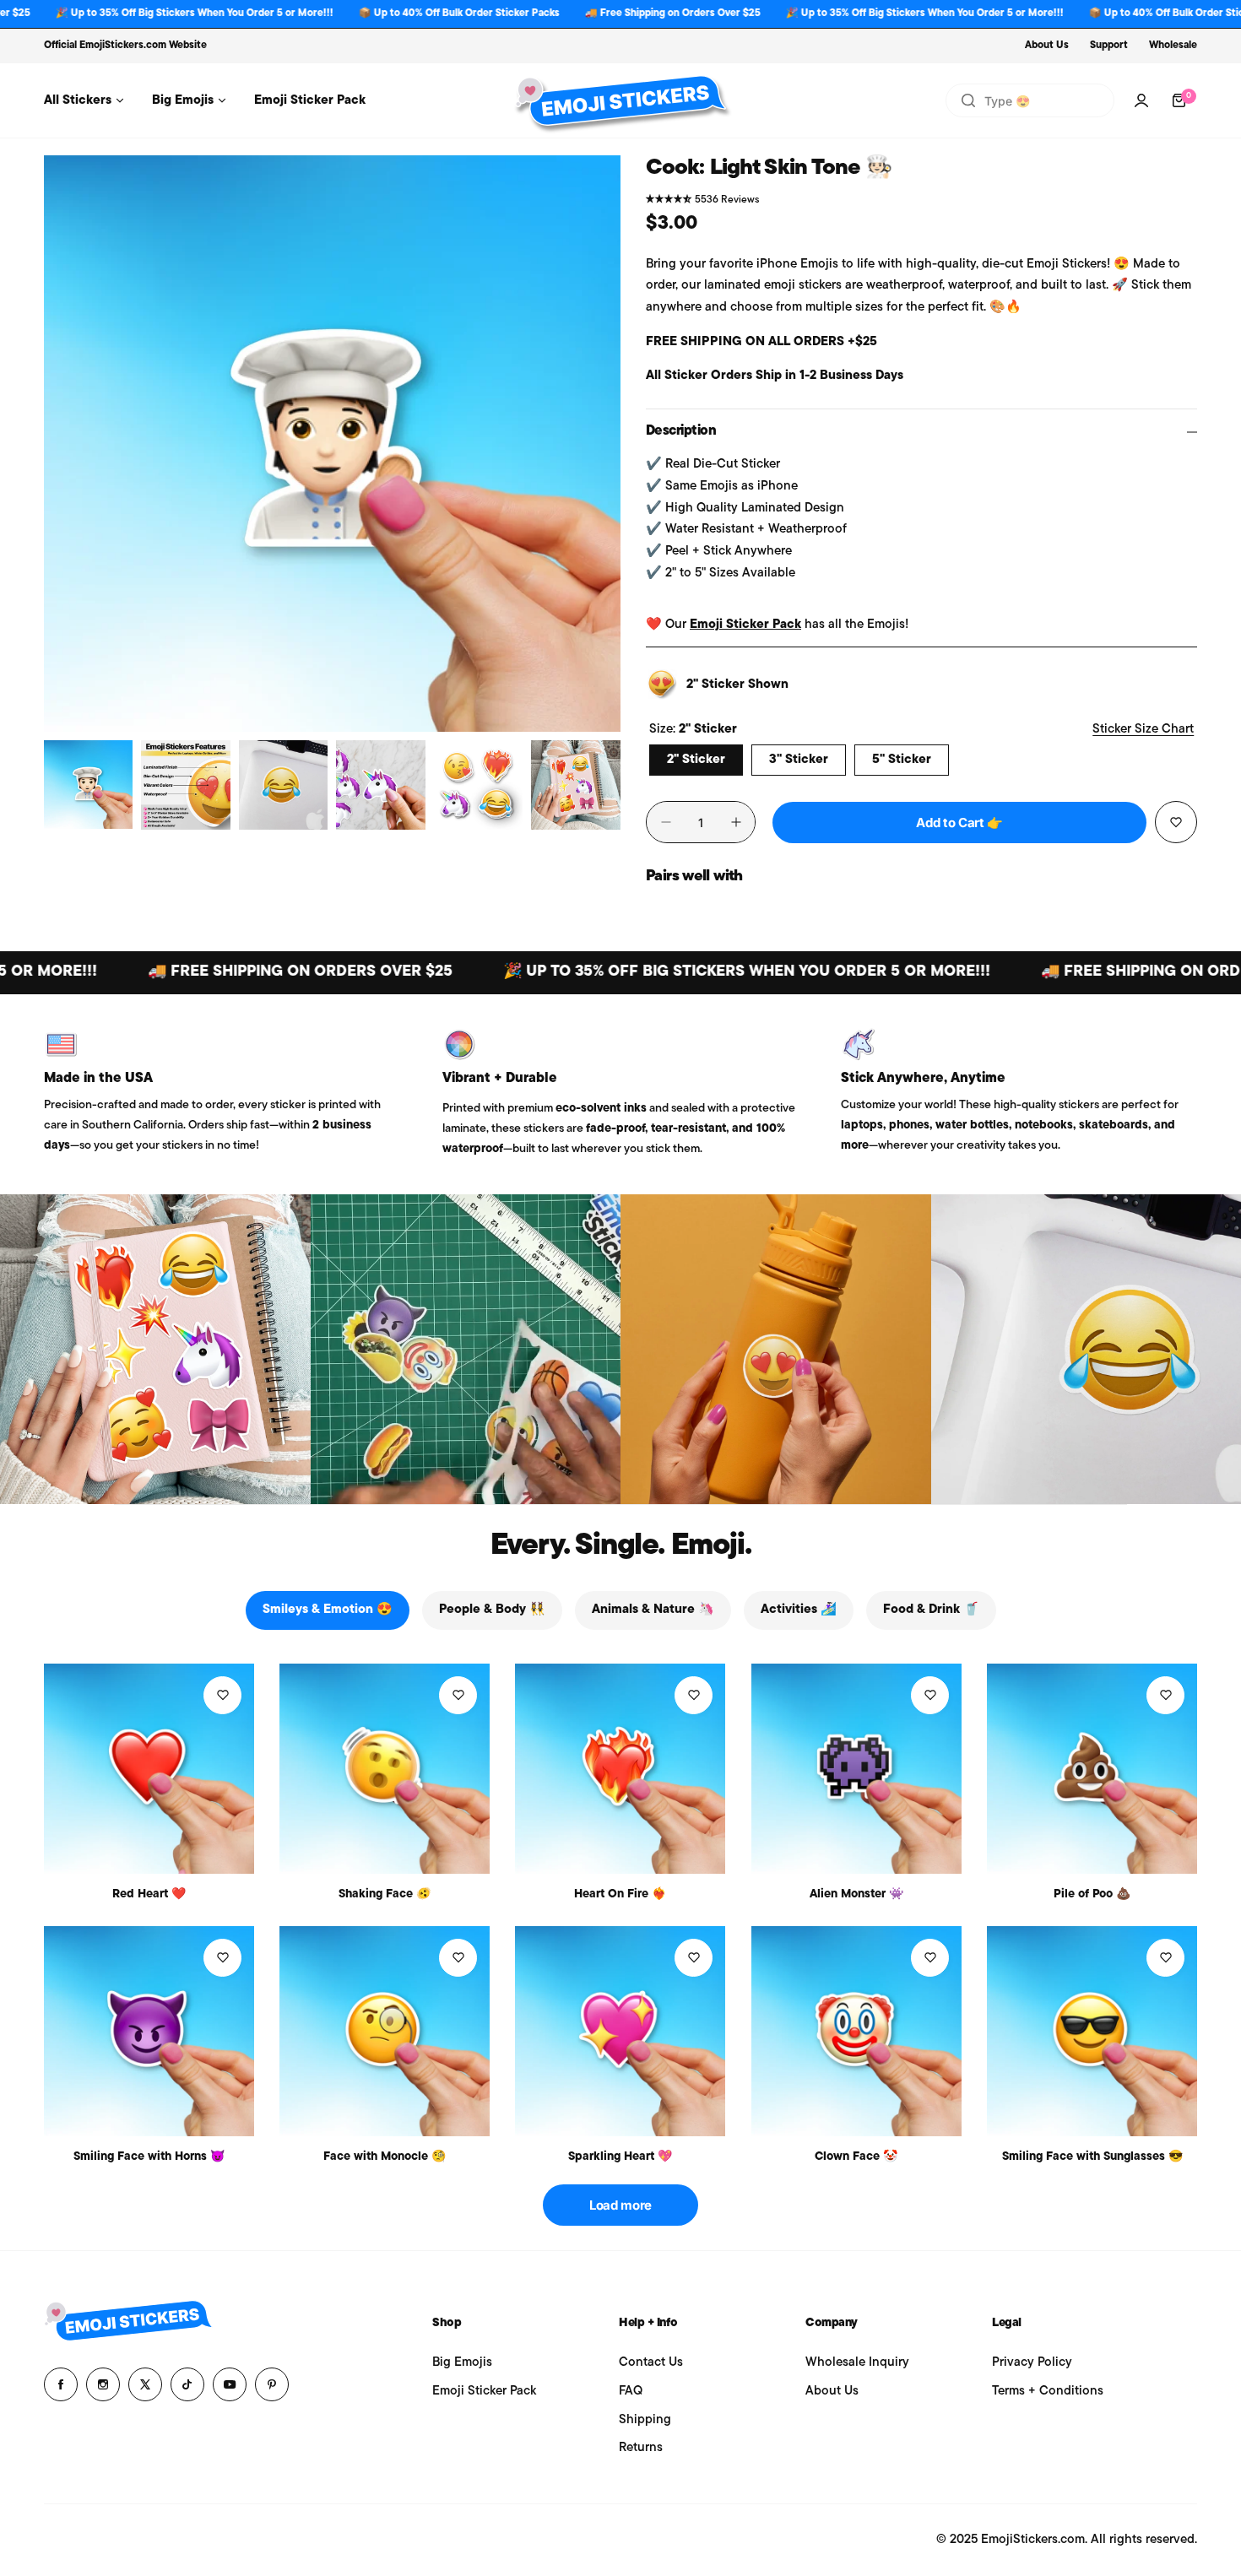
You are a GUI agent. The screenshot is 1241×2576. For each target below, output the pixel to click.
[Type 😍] (968, 100)
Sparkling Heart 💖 (620, 2157)
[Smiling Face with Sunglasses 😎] (1092, 2031)
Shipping (645, 2420)
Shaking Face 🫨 (385, 1894)
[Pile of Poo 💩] (1092, 1769)
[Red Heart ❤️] (149, 1769)
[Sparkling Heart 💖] (620, 2031)
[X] (145, 2384)
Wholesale (1173, 46)
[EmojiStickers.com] (620, 100)
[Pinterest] (272, 2384)
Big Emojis (462, 2363)
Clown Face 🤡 (856, 2157)
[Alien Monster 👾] (856, 1769)
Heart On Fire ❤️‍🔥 (620, 1894)
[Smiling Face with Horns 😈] (149, 2031)
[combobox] (1030, 100)
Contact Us (651, 2363)
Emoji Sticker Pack (745, 625)
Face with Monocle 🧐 (385, 2157)
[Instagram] (103, 2384)
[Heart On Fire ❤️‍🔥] (620, 1769)
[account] (1141, 100)
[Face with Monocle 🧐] (385, 2031)
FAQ (631, 2392)
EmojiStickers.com (123, 46)
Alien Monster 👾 (856, 1894)
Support (1109, 46)
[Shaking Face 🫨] (385, 1769)
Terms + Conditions (1048, 2392)
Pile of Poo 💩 (1092, 1894)
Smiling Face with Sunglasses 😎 (1092, 2157)
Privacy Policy (1032, 2363)
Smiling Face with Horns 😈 (149, 2157)
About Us (1047, 46)
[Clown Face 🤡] (856, 2031)
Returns (641, 2448)
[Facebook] (61, 2384)
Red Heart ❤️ (149, 1894)
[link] (155, 1350)
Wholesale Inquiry (857, 2363)
